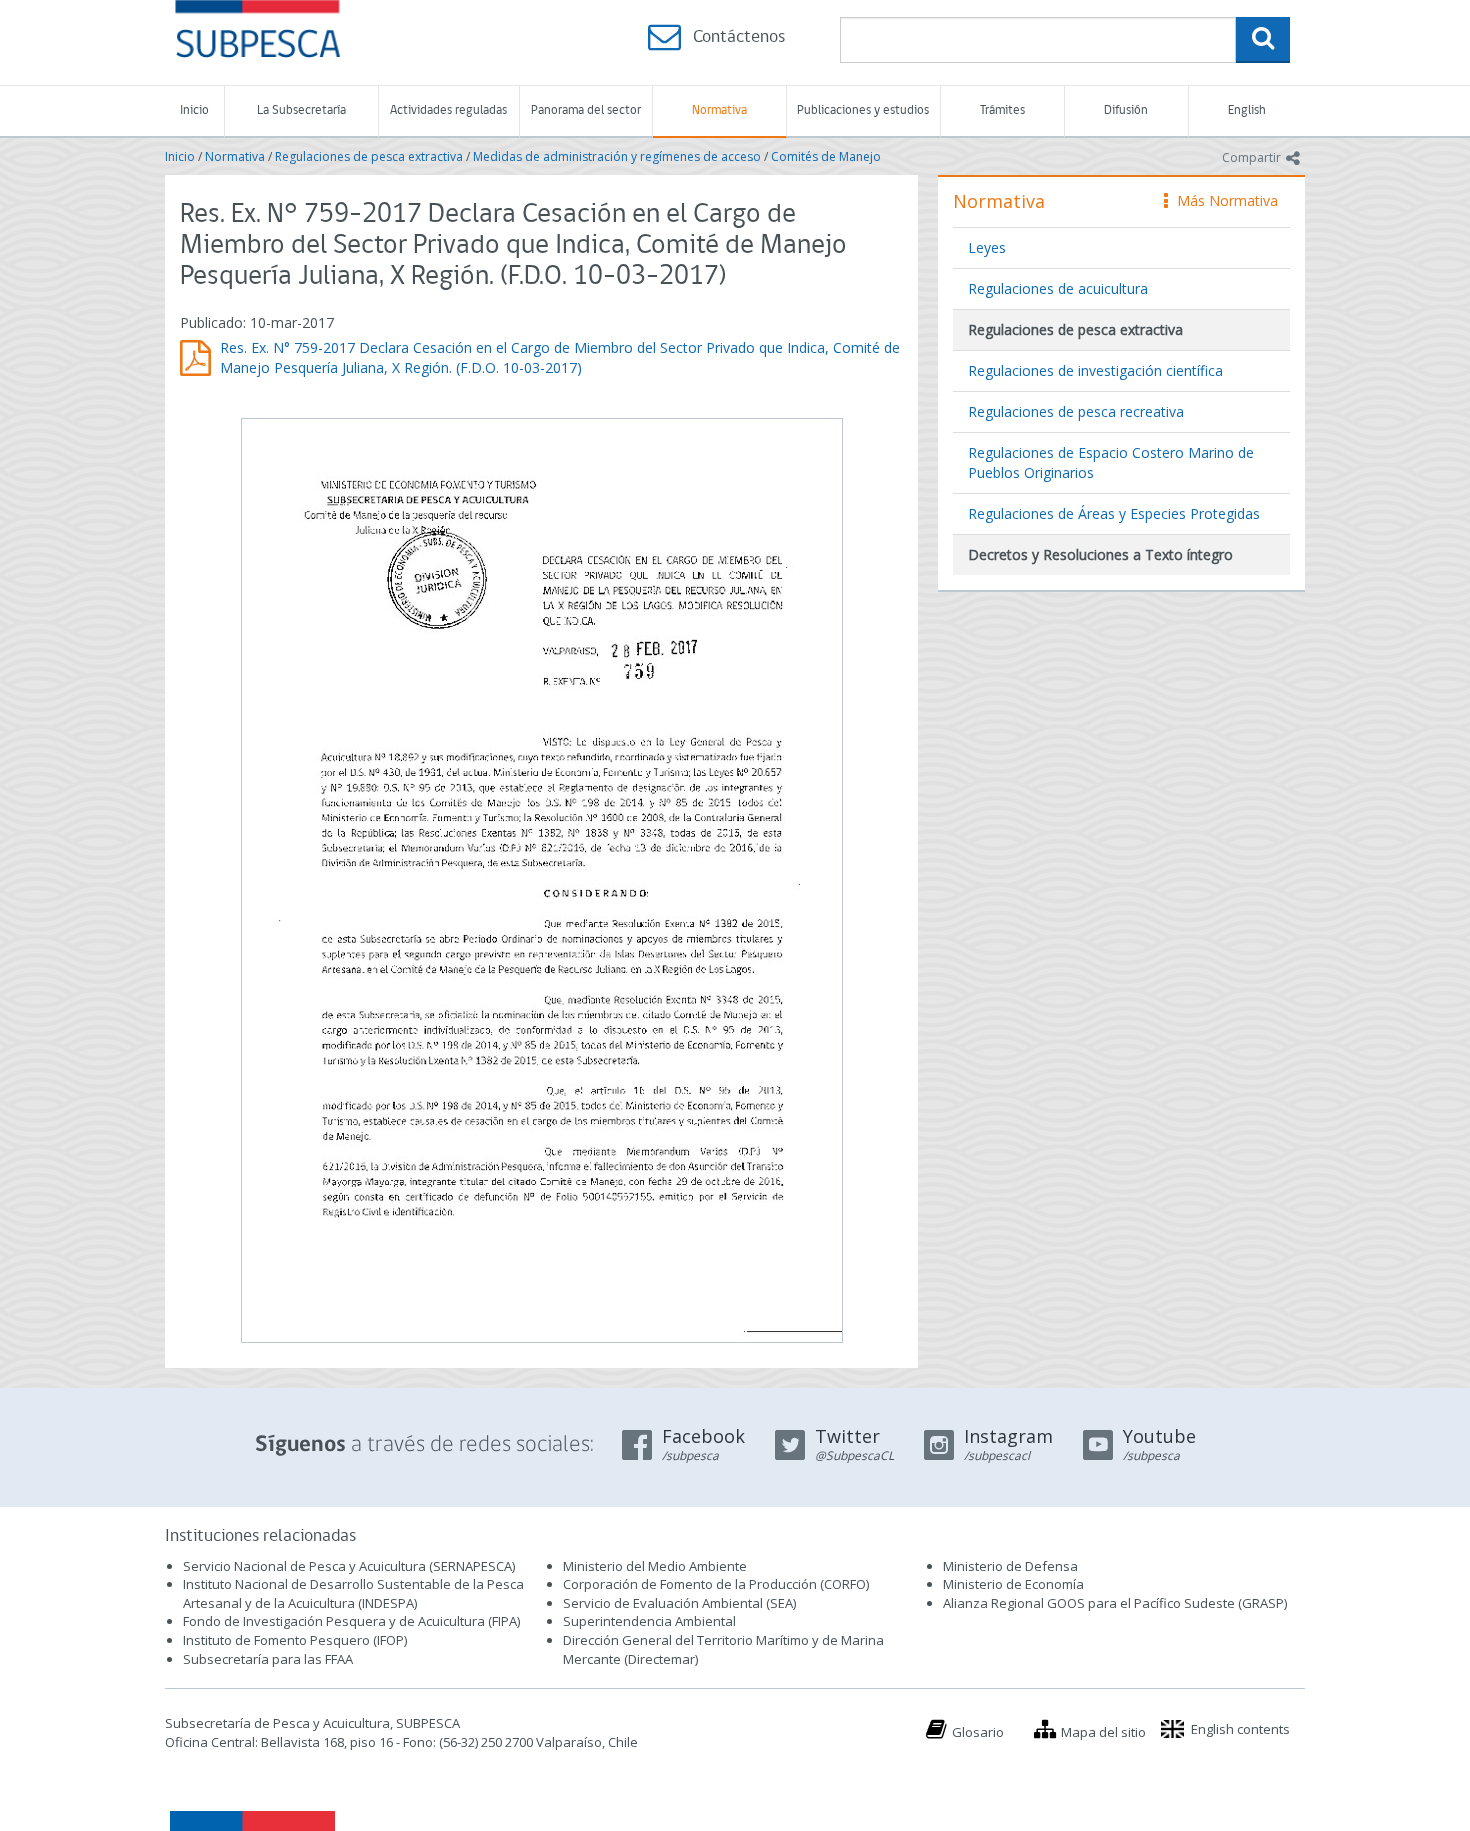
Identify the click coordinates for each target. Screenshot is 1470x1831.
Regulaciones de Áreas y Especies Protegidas (1114, 513)
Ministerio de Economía (1013, 1584)
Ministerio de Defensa (1010, 1566)
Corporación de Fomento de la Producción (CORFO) (716, 1584)
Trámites (1002, 110)
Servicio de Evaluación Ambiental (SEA (678, 1603)
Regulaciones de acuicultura (1058, 288)
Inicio (194, 110)
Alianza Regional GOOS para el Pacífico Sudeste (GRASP (1113, 1603)
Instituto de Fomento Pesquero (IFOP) (295, 1640)
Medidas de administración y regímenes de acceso (617, 156)
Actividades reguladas (448, 110)
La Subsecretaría (301, 110)
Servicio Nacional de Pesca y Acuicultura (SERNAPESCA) (349, 1566)
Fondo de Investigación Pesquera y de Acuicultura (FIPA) (351, 1621)
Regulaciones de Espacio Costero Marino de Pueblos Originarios (1111, 462)
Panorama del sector (586, 110)
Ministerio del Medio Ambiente (655, 1566)
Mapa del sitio (1103, 1732)
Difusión (1126, 110)
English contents (1240, 1729)
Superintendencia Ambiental (649, 1621)
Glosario (978, 1732)
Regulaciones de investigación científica (1095, 370)
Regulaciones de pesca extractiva (369, 156)
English (1247, 110)
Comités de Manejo (826, 156)
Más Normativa (1222, 200)
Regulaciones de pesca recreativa (1076, 411)
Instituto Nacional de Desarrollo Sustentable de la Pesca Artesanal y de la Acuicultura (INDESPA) (353, 1593)
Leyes (987, 247)
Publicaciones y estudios (863, 110)
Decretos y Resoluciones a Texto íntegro (1100, 554)
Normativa (719, 110)
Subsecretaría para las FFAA (268, 1659)
